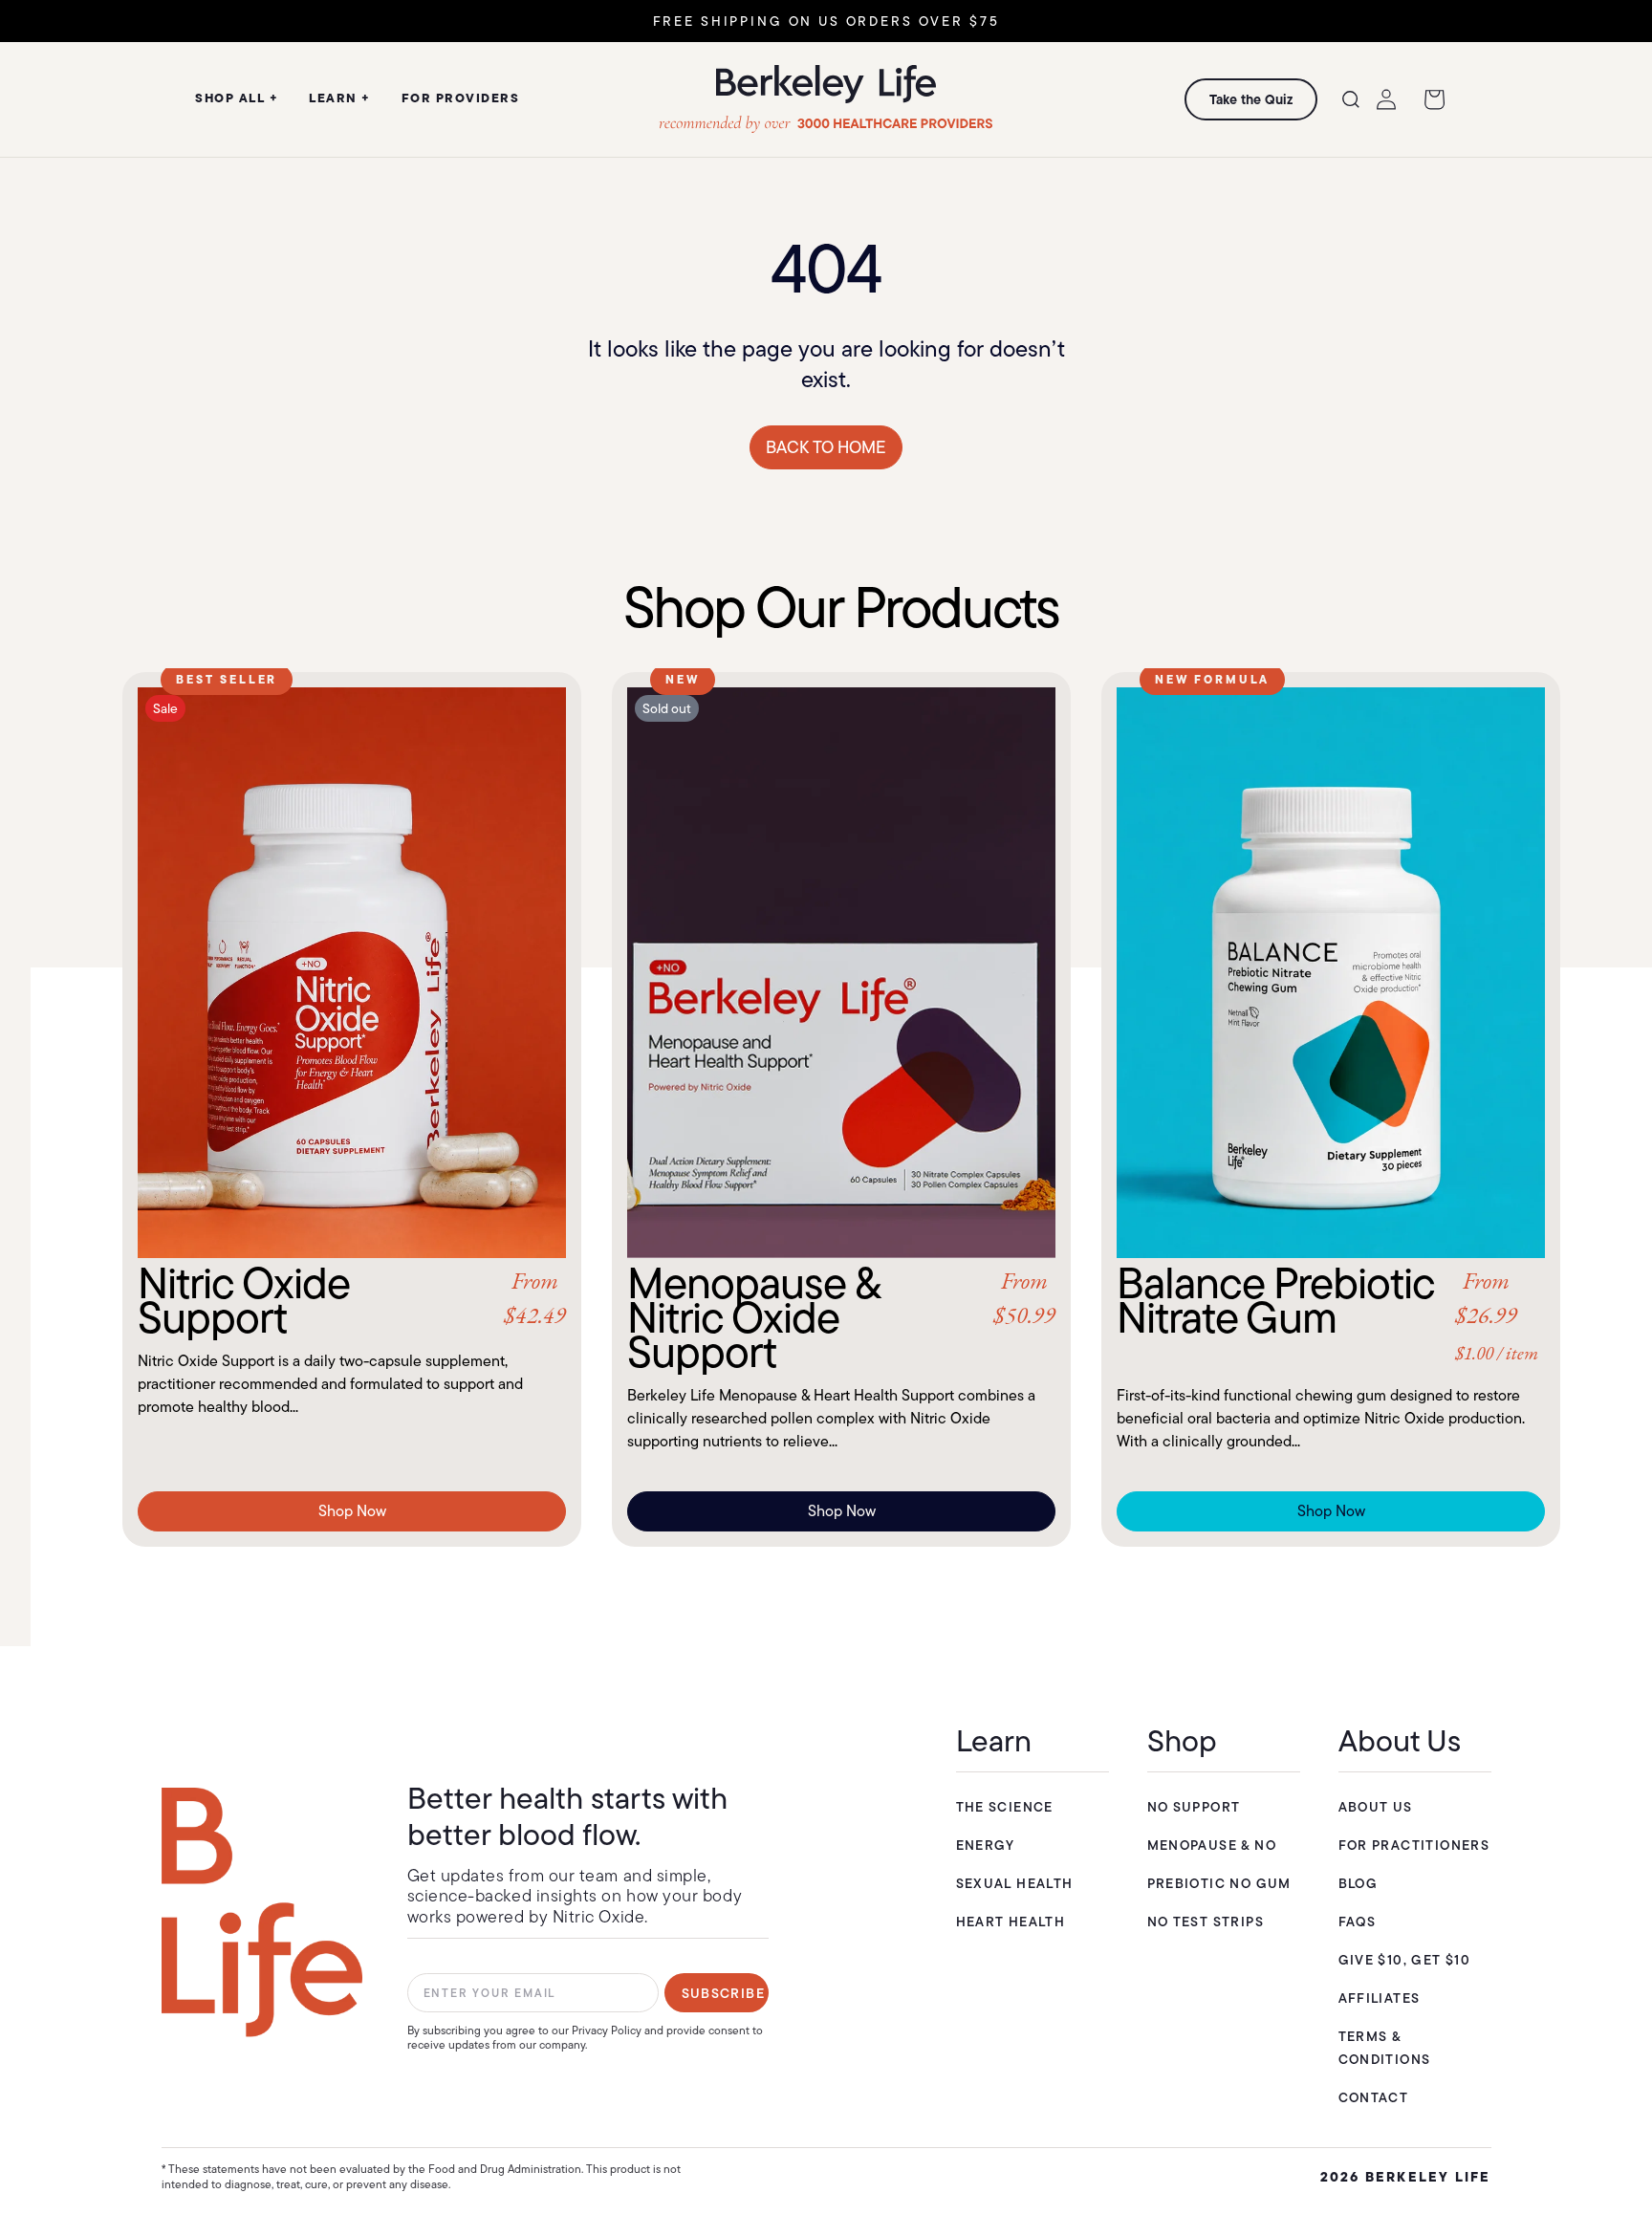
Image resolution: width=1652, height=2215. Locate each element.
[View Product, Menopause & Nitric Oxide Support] (841, 973)
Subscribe (724, 1993)
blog (1359, 1883)
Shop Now (352, 1511)
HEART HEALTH (1011, 1922)
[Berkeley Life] (262, 1912)
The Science (1005, 1807)
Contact (1374, 2097)
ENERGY (986, 1845)
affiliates (1380, 1998)
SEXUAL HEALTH (1015, 1883)
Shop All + (237, 98)
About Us (1376, 1807)
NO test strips (1206, 1922)
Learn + (340, 98)
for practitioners (1414, 1845)
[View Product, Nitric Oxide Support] (352, 973)
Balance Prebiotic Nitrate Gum (1327, 1315)
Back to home (826, 447)
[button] (1351, 99)
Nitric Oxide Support (352, 1300)
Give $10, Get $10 (1405, 1960)
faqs (1358, 1922)
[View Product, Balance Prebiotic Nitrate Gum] (1331, 973)
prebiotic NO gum (1219, 1883)
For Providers (461, 98)
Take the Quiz (1251, 99)
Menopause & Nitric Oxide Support (841, 1317)
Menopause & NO (1212, 1845)
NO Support (1194, 1807)
